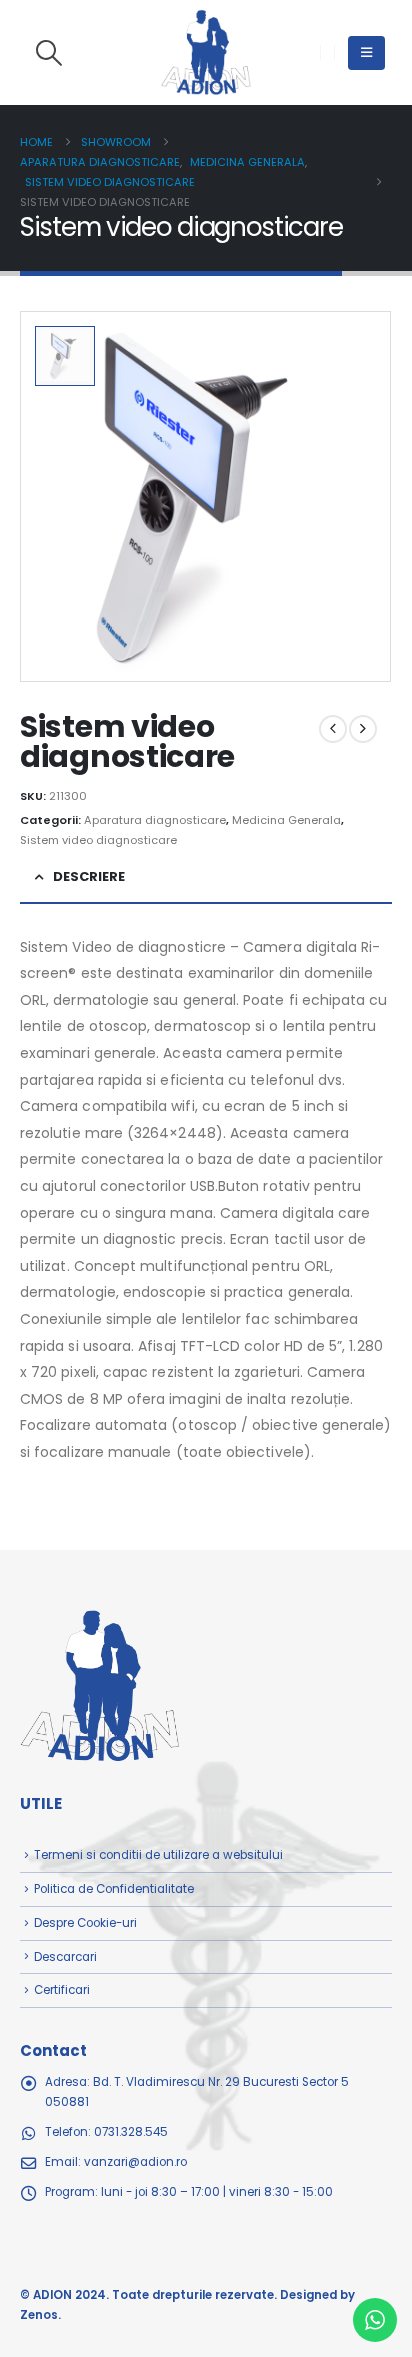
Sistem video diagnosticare (98, 840)
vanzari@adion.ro (135, 2162)
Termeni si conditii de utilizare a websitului (158, 1855)
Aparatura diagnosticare (155, 820)
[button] (48, 53)
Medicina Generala (286, 820)
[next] (363, 729)
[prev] (333, 729)
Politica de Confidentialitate (114, 1889)
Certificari (62, 1990)
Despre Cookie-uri (85, 1923)
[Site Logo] (206, 52)
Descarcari (65, 1957)
